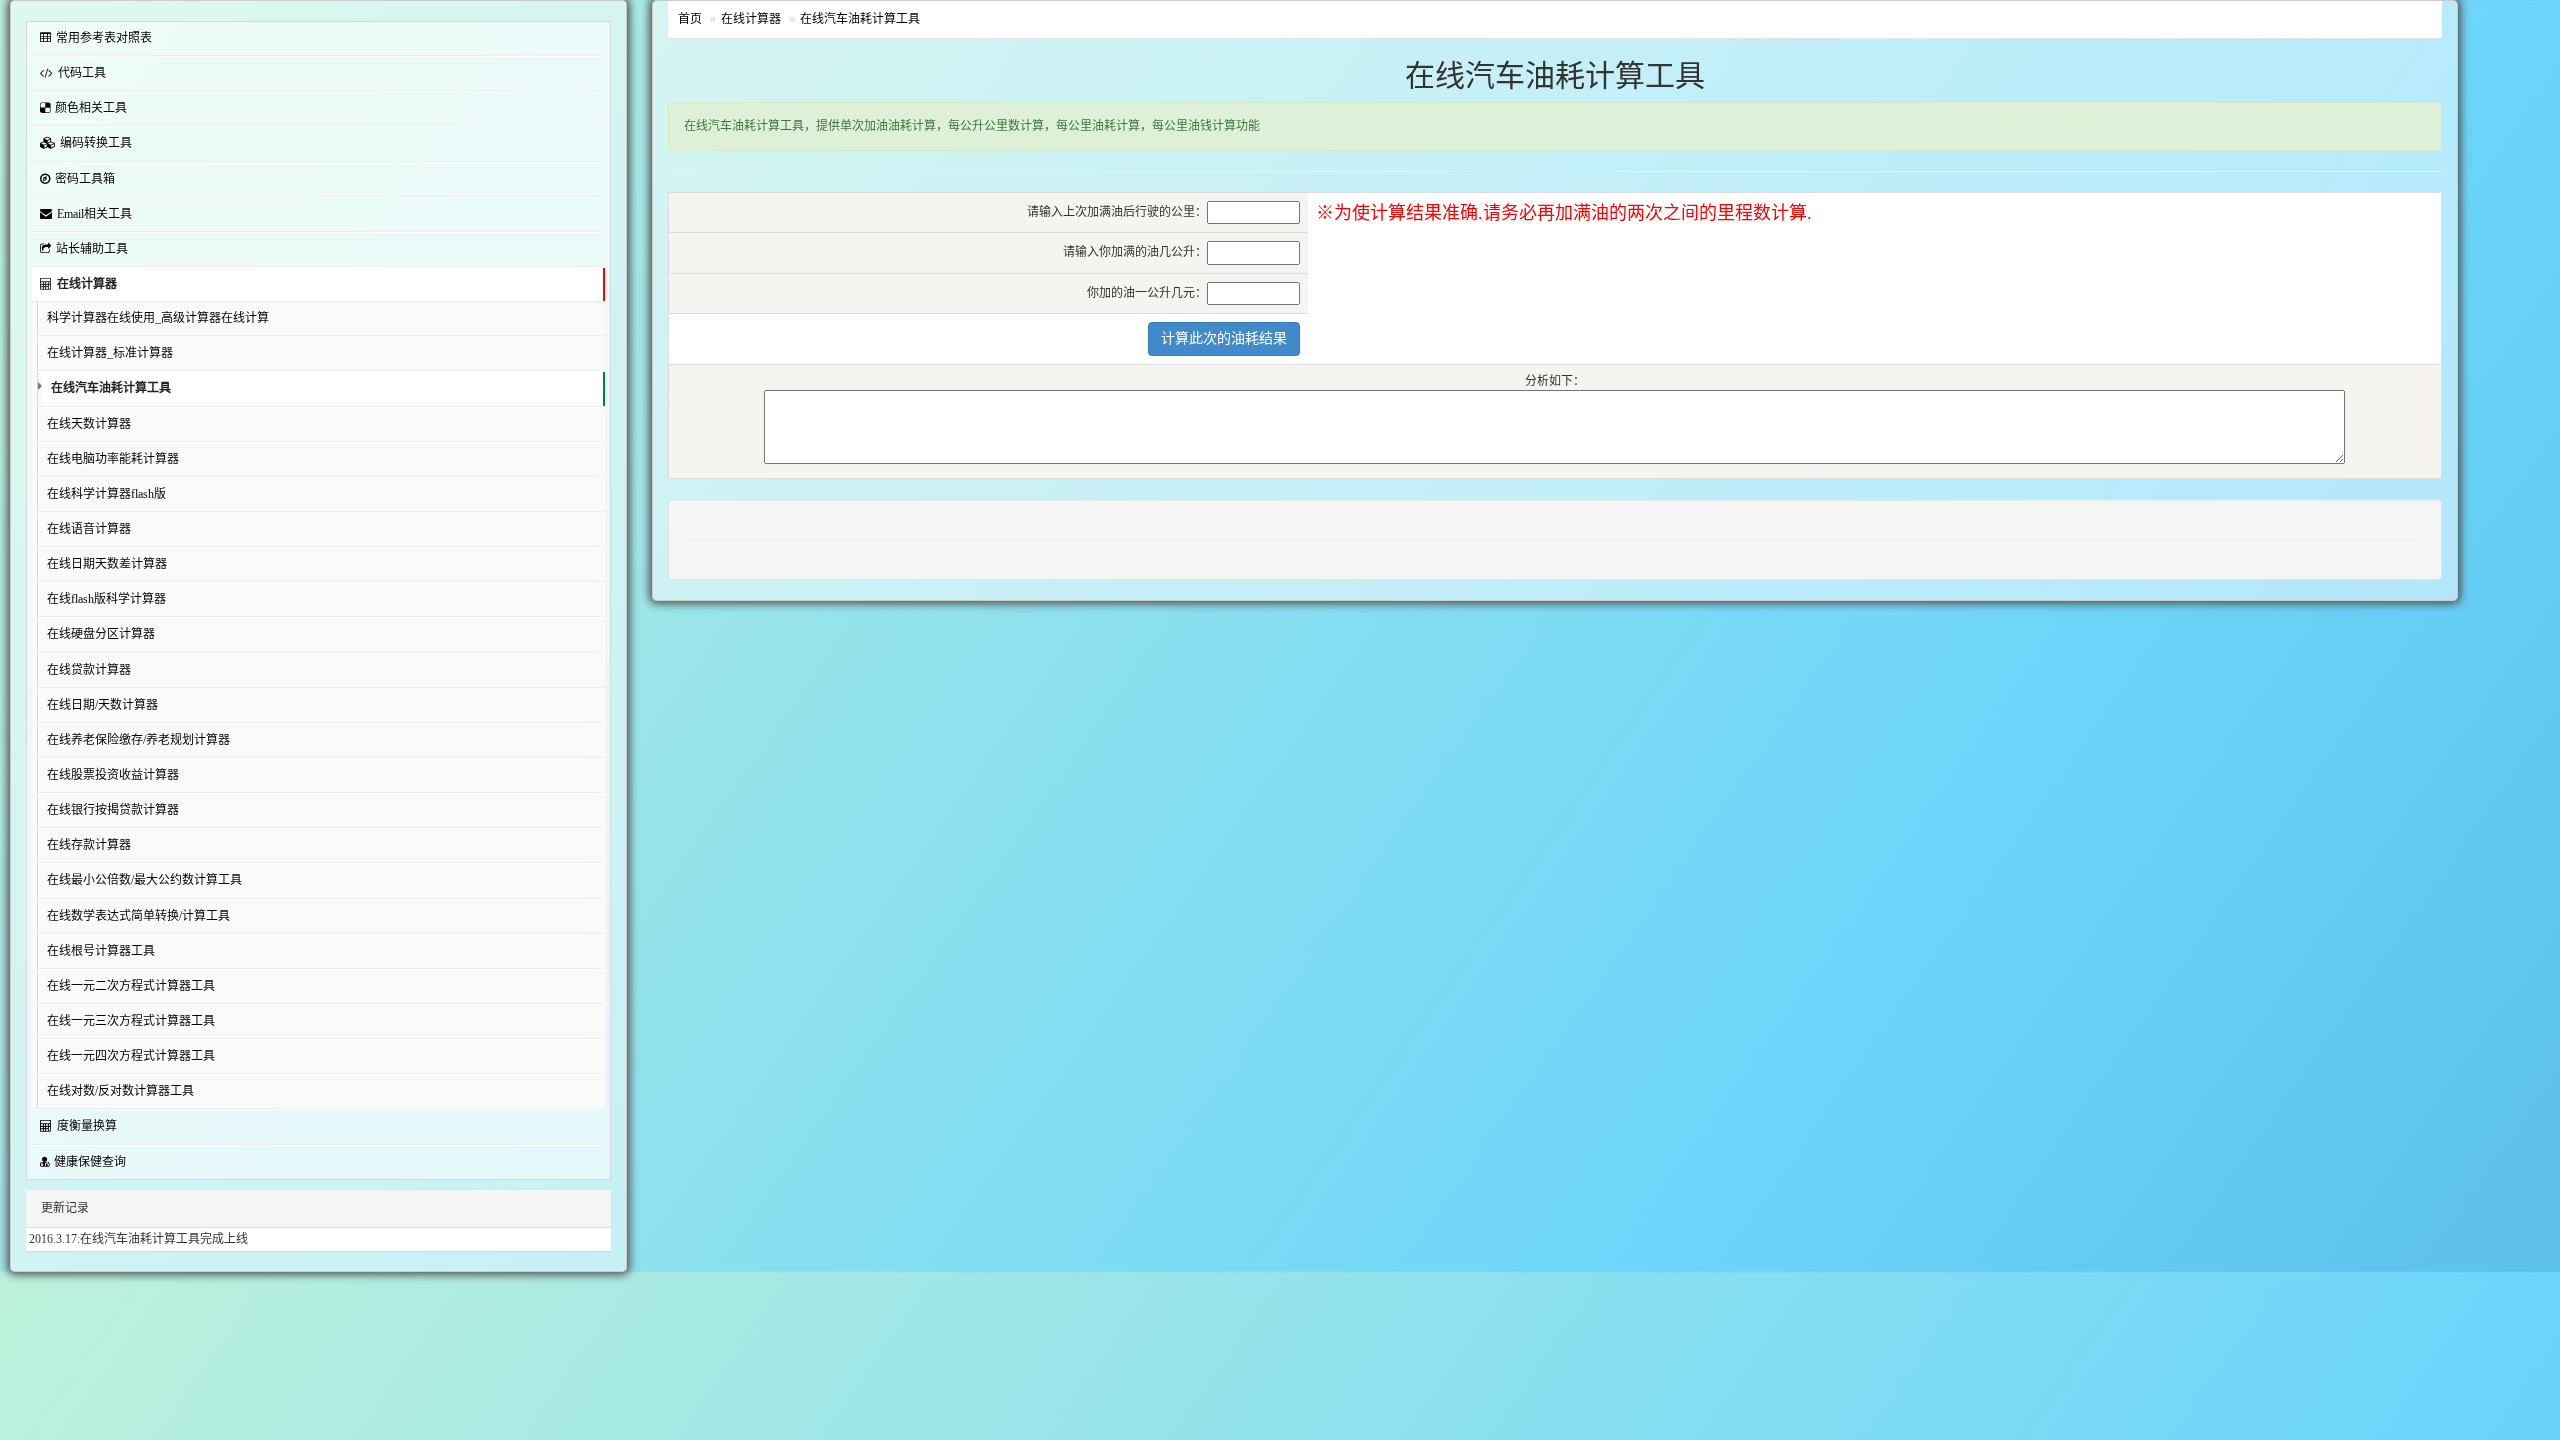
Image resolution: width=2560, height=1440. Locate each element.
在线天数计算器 (89, 424)
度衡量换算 (87, 1126)
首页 (690, 19)
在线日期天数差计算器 (107, 564)
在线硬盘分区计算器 (101, 634)
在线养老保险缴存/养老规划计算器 (138, 740)
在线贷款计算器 (89, 670)
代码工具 (82, 73)
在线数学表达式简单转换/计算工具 (138, 916)
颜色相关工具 (91, 108)
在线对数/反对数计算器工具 (120, 1091)
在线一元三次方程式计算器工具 (131, 1021)
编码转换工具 (96, 143)
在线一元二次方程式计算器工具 (131, 986)
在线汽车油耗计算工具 (111, 388)
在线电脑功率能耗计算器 (113, 459)
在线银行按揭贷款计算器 (113, 810)
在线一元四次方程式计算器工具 (131, 1056)
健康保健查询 (90, 1162)
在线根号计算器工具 (101, 951)
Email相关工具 (94, 214)
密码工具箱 (85, 179)
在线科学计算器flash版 (106, 494)
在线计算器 (87, 284)
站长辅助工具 (92, 249)
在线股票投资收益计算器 (113, 775)
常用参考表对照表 (104, 38)
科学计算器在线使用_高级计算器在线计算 (158, 318)
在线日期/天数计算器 (102, 705)
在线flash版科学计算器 (106, 599)
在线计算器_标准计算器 (110, 353)
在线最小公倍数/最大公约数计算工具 (144, 880)
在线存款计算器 (89, 845)
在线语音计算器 (89, 529)
